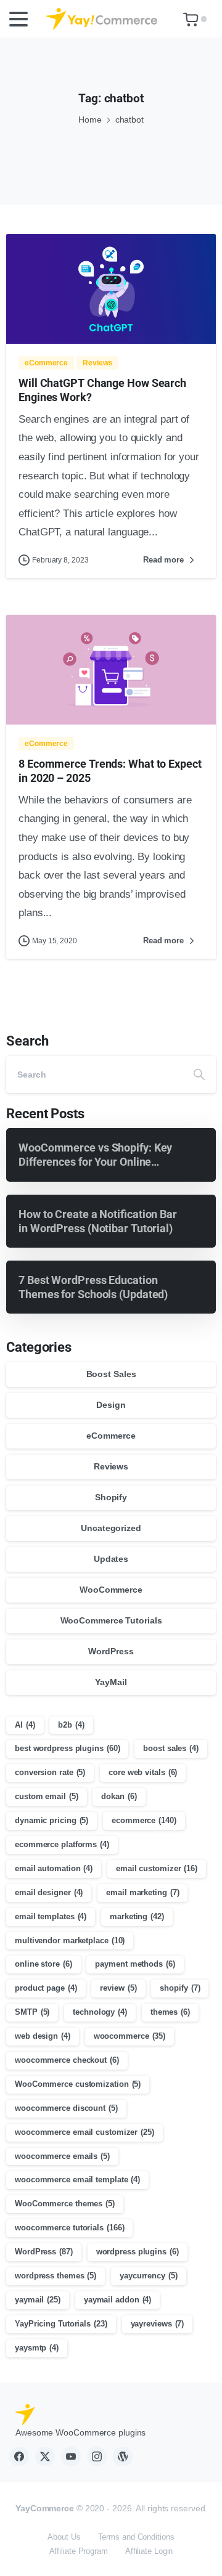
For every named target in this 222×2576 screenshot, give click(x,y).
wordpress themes (55, 2276)
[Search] (199, 1075)
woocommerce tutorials (69, 2228)
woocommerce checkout (67, 2060)
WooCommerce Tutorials (111, 1620)
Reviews (111, 1466)
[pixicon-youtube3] (71, 2456)
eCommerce (111, 1436)
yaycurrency (149, 2276)
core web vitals (143, 1772)
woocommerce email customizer (84, 2132)
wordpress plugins (138, 2252)
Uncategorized (111, 1528)
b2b (71, 1725)
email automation (54, 1868)
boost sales (171, 1748)
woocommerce (130, 2036)
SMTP (32, 2012)
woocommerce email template (77, 2180)
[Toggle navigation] (18, 19)
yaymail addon (117, 2300)
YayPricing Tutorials (61, 2324)
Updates (111, 1559)
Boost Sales (111, 1374)
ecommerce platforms (62, 1844)
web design (43, 2036)
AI (25, 1725)
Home (90, 120)
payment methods (135, 1964)
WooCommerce (111, 1590)
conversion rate (50, 1772)
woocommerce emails (62, 2156)
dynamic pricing (51, 1820)
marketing (137, 1916)
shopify (180, 1988)
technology (100, 2012)
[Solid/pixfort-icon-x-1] (45, 2456)
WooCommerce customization (78, 2084)
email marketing (142, 1892)
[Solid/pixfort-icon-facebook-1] (19, 2456)
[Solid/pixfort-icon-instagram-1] (97, 2456)
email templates (51, 1916)
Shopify (111, 1497)
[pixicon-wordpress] (123, 2456)
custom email (47, 1796)
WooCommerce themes (65, 2204)
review (118, 1988)
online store (43, 1964)
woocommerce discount (66, 2108)
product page (46, 1988)
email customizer (157, 1868)
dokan (119, 1796)
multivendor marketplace (70, 1940)
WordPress (111, 1651)
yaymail (38, 2300)
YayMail (111, 1682)
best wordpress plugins (67, 1748)
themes (170, 2012)
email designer (49, 1892)
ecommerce (144, 1820)
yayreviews (158, 2324)
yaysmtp (37, 2348)
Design (111, 1405)
